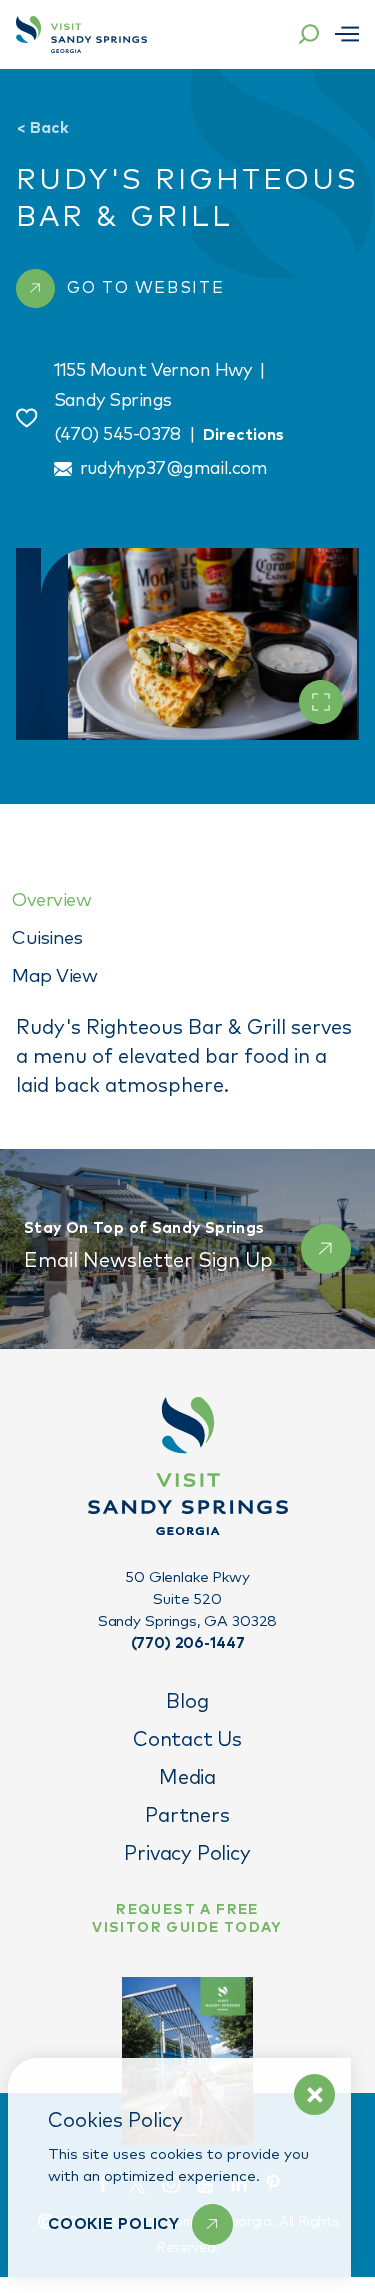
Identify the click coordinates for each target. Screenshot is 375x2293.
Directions (243, 435)
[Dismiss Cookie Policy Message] (314, 2094)
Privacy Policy (187, 1854)
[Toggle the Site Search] (309, 34)
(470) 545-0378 (117, 435)
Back (42, 128)
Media (187, 1778)
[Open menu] (347, 34)
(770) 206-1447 (188, 1643)
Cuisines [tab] (47, 938)
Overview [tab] (51, 900)
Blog (187, 1702)
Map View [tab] (54, 976)
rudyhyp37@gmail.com (174, 469)
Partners (187, 1816)
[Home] (81, 34)
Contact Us (187, 1740)
